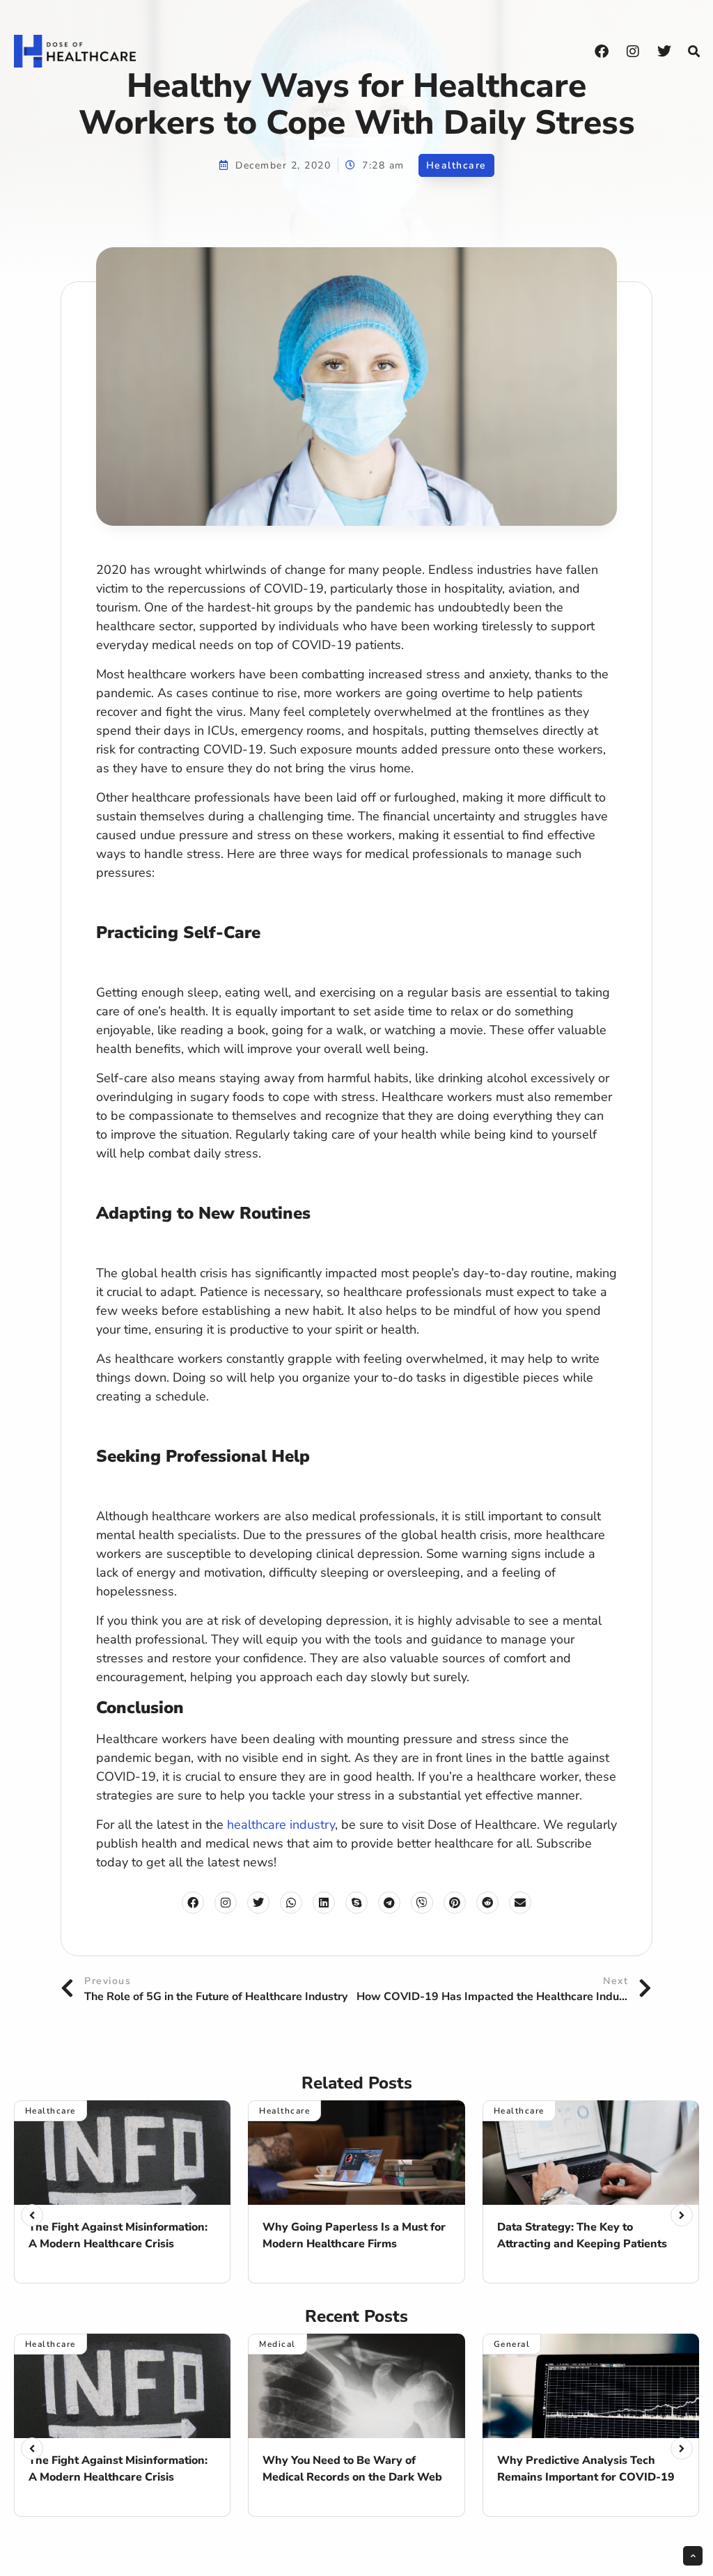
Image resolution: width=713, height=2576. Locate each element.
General (512, 2344)
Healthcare (456, 165)
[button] (694, 52)
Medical (277, 2344)
